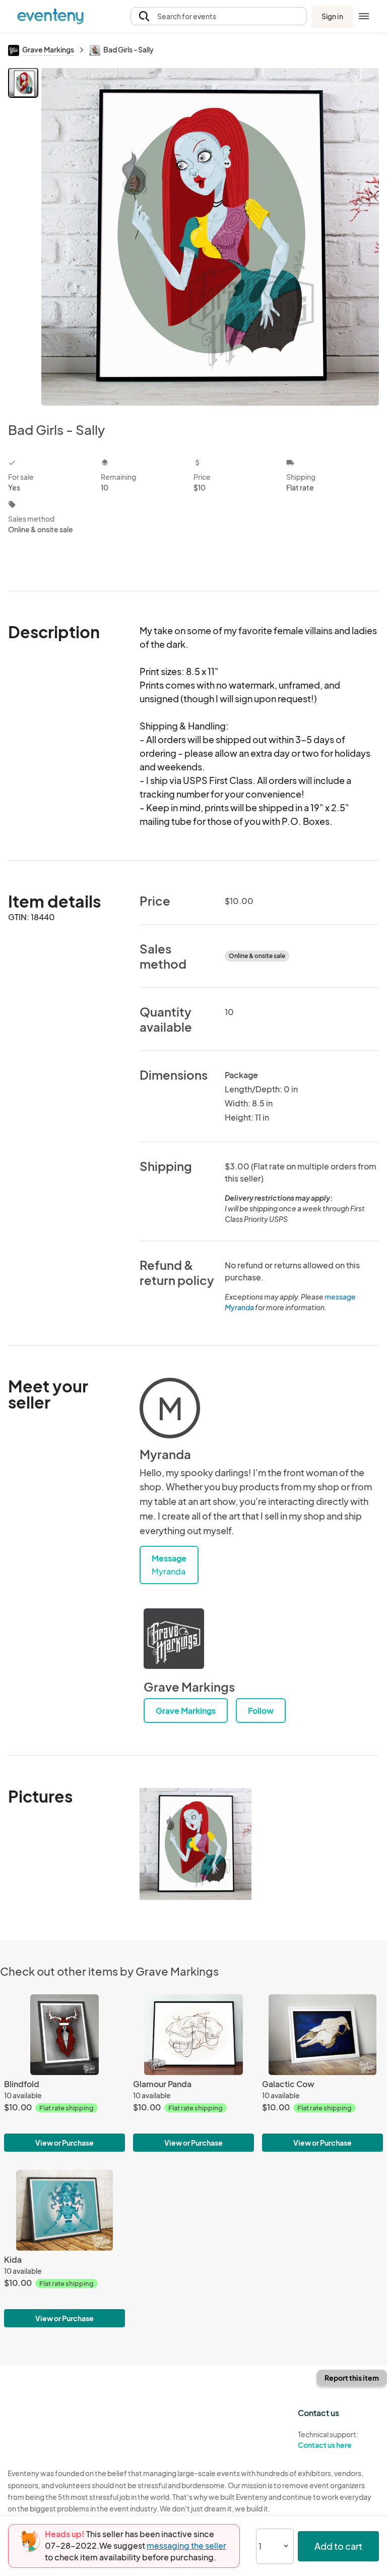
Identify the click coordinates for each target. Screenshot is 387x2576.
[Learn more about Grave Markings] (174, 1639)
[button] (219, 16)
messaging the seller (186, 2545)
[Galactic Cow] (322, 2035)
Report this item (352, 2378)
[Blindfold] (64, 2035)
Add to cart (338, 2546)
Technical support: (328, 2440)
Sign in (332, 16)
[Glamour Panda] (193, 2035)
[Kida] (64, 2210)
